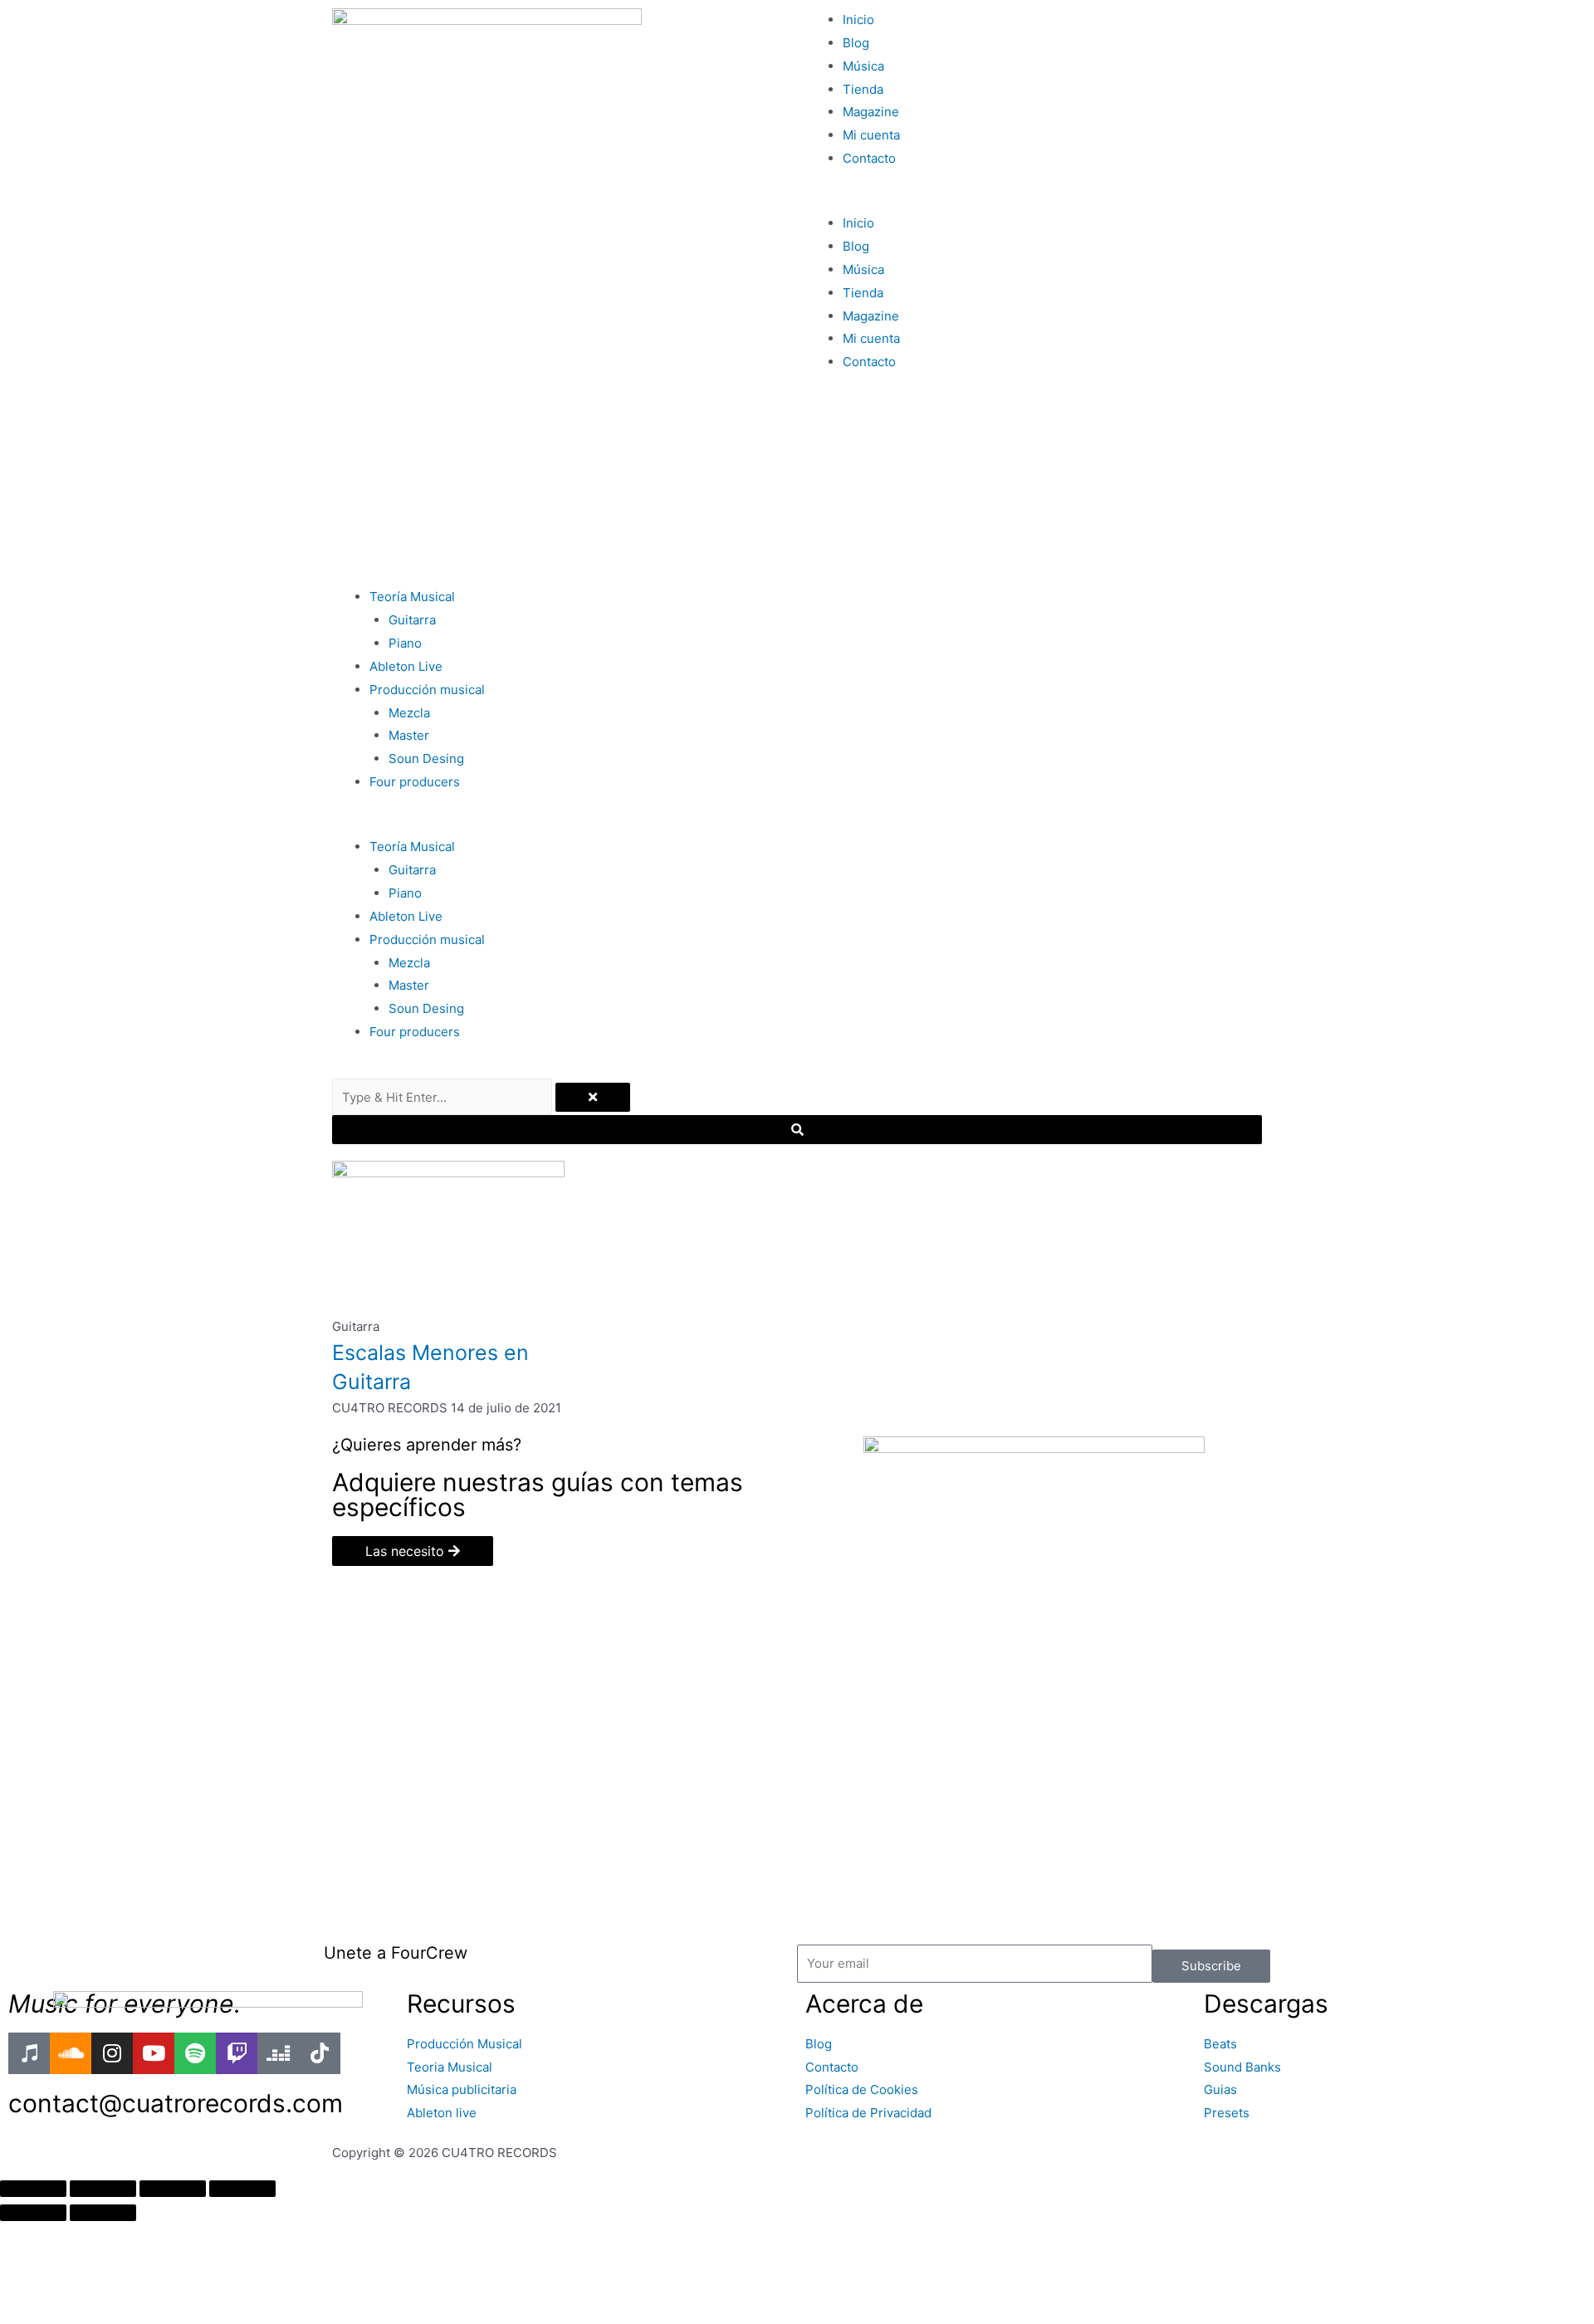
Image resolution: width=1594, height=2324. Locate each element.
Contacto (869, 158)
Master (409, 735)
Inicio (858, 20)
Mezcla (409, 713)
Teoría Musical (412, 597)
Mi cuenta (871, 135)
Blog (856, 43)
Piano (405, 643)
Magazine (871, 112)
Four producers (415, 782)
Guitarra (412, 620)
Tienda (863, 89)
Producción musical (427, 690)
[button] (1034, 200)
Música (863, 66)
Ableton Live (406, 666)
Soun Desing (426, 758)
